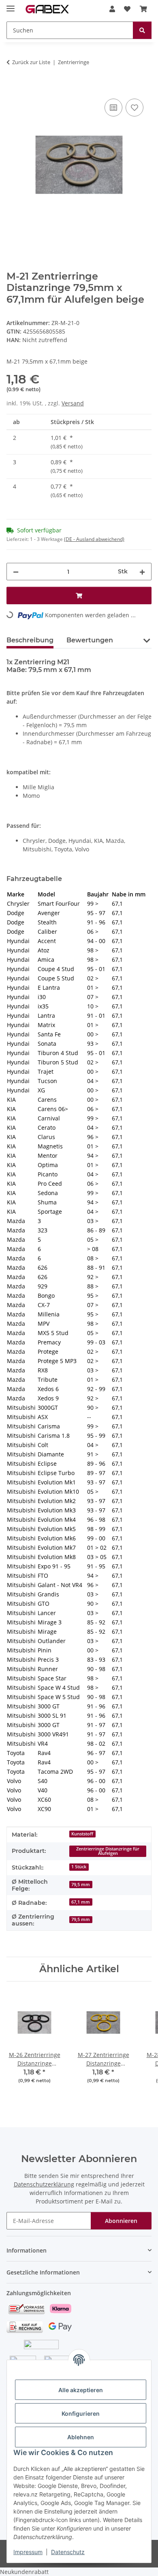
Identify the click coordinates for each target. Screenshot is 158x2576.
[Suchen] (142, 30)
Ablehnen (81, 2437)
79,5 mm (81, 1885)
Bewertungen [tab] (90, 640)
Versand (73, 403)
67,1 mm (81, 1902)
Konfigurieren (81, 2413)
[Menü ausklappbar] (11, 5)
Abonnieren (121, 2221)
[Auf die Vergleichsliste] (113, 108)
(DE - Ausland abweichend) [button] (94, 539)
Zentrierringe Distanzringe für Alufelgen (108, 1851)
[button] (112, 9)
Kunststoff (82, 1834)
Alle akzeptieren (81, 2390)
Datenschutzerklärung (44, 2184)
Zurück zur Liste (31, 62)
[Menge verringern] (16, 572)
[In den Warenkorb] (13, 88)
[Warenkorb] (143, 9)
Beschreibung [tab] (30, 640)
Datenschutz (68, 2552)
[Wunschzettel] (127, 9)
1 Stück (79, 1867)
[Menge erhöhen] (142, 572)
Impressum (28, 2552)
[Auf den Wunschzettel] (135, 108)
